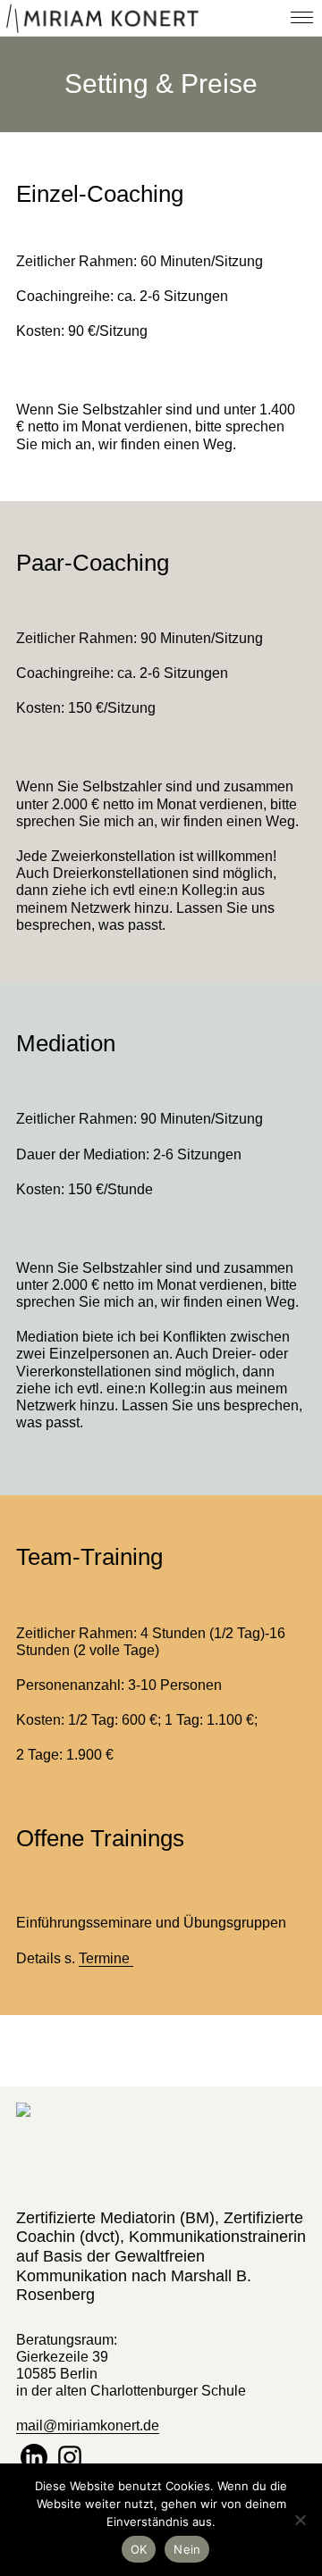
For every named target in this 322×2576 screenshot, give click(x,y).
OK (139, 2549)
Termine (106, 1958)
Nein (187, 2549)
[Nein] (300, 2520)
